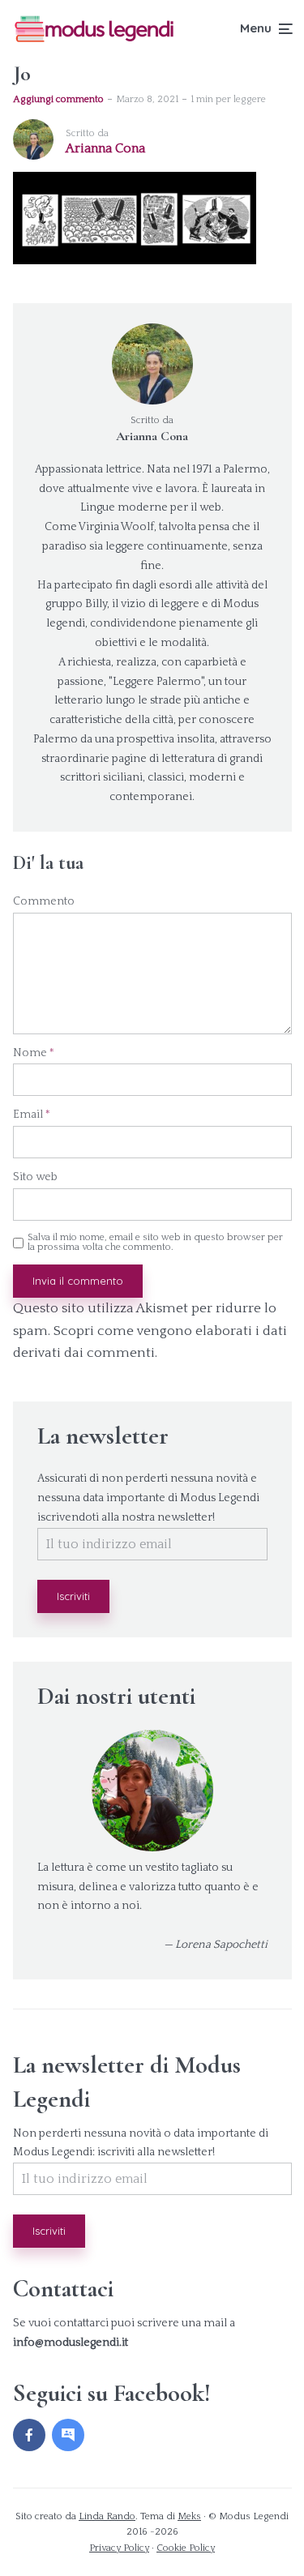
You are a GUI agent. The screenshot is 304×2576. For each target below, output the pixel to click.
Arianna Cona (152, 436)
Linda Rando (107, 2516)
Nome (34, 1053)
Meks (189, 2516)
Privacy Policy (119, 2548)
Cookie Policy (186, 2548)
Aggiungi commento (58, 99)
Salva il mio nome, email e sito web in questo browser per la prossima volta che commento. (155, 1243)
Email (32, 1115)
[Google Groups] (68, 2435)
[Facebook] (29, 2435)
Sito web (35, 1177)
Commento (44, 901)
